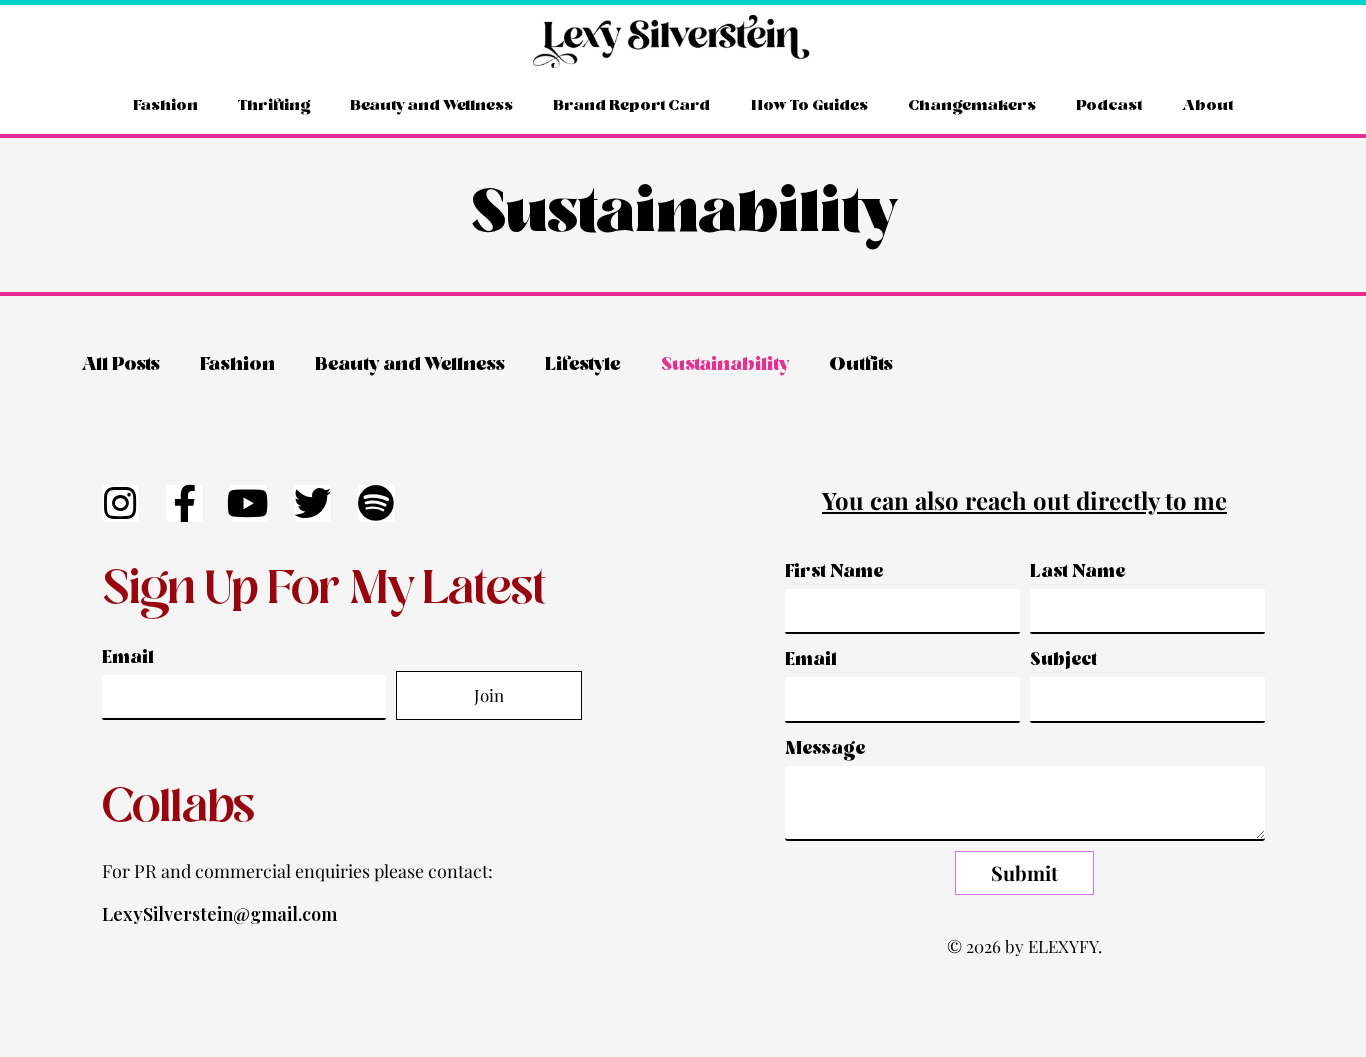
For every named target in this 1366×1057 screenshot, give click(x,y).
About (1207, 106)
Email (128, 658)
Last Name (1078, 572)
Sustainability (725, 365)
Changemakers (972, 106)
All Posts (120, 365)
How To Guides (809, 106)
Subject (1063, 660)
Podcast (1109, 106)
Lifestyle (583, 365)
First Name (834, 572)
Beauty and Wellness (431, 106)
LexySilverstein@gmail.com (219, 914)
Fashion (165, 106)
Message (825, 749)
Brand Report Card (631, 106)
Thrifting (274, 106)
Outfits (861, 365)
